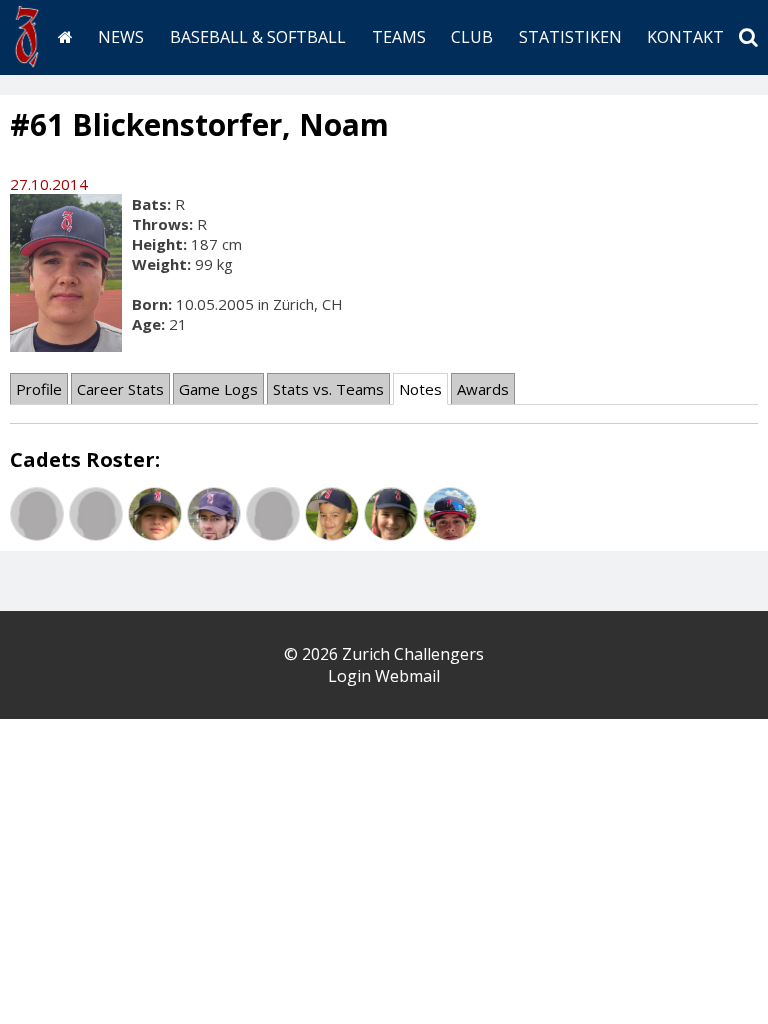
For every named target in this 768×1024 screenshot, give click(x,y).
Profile (39, 389)
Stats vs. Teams (328, 389)
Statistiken (570, 37)
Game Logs (218, 389)
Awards (483, 389)
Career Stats (120, 389)
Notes (420, 389)
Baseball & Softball (258, 37)
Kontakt (685, 37)
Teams (399, 37)
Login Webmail (384, 676)
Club (472, 37)
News (121, 37)
